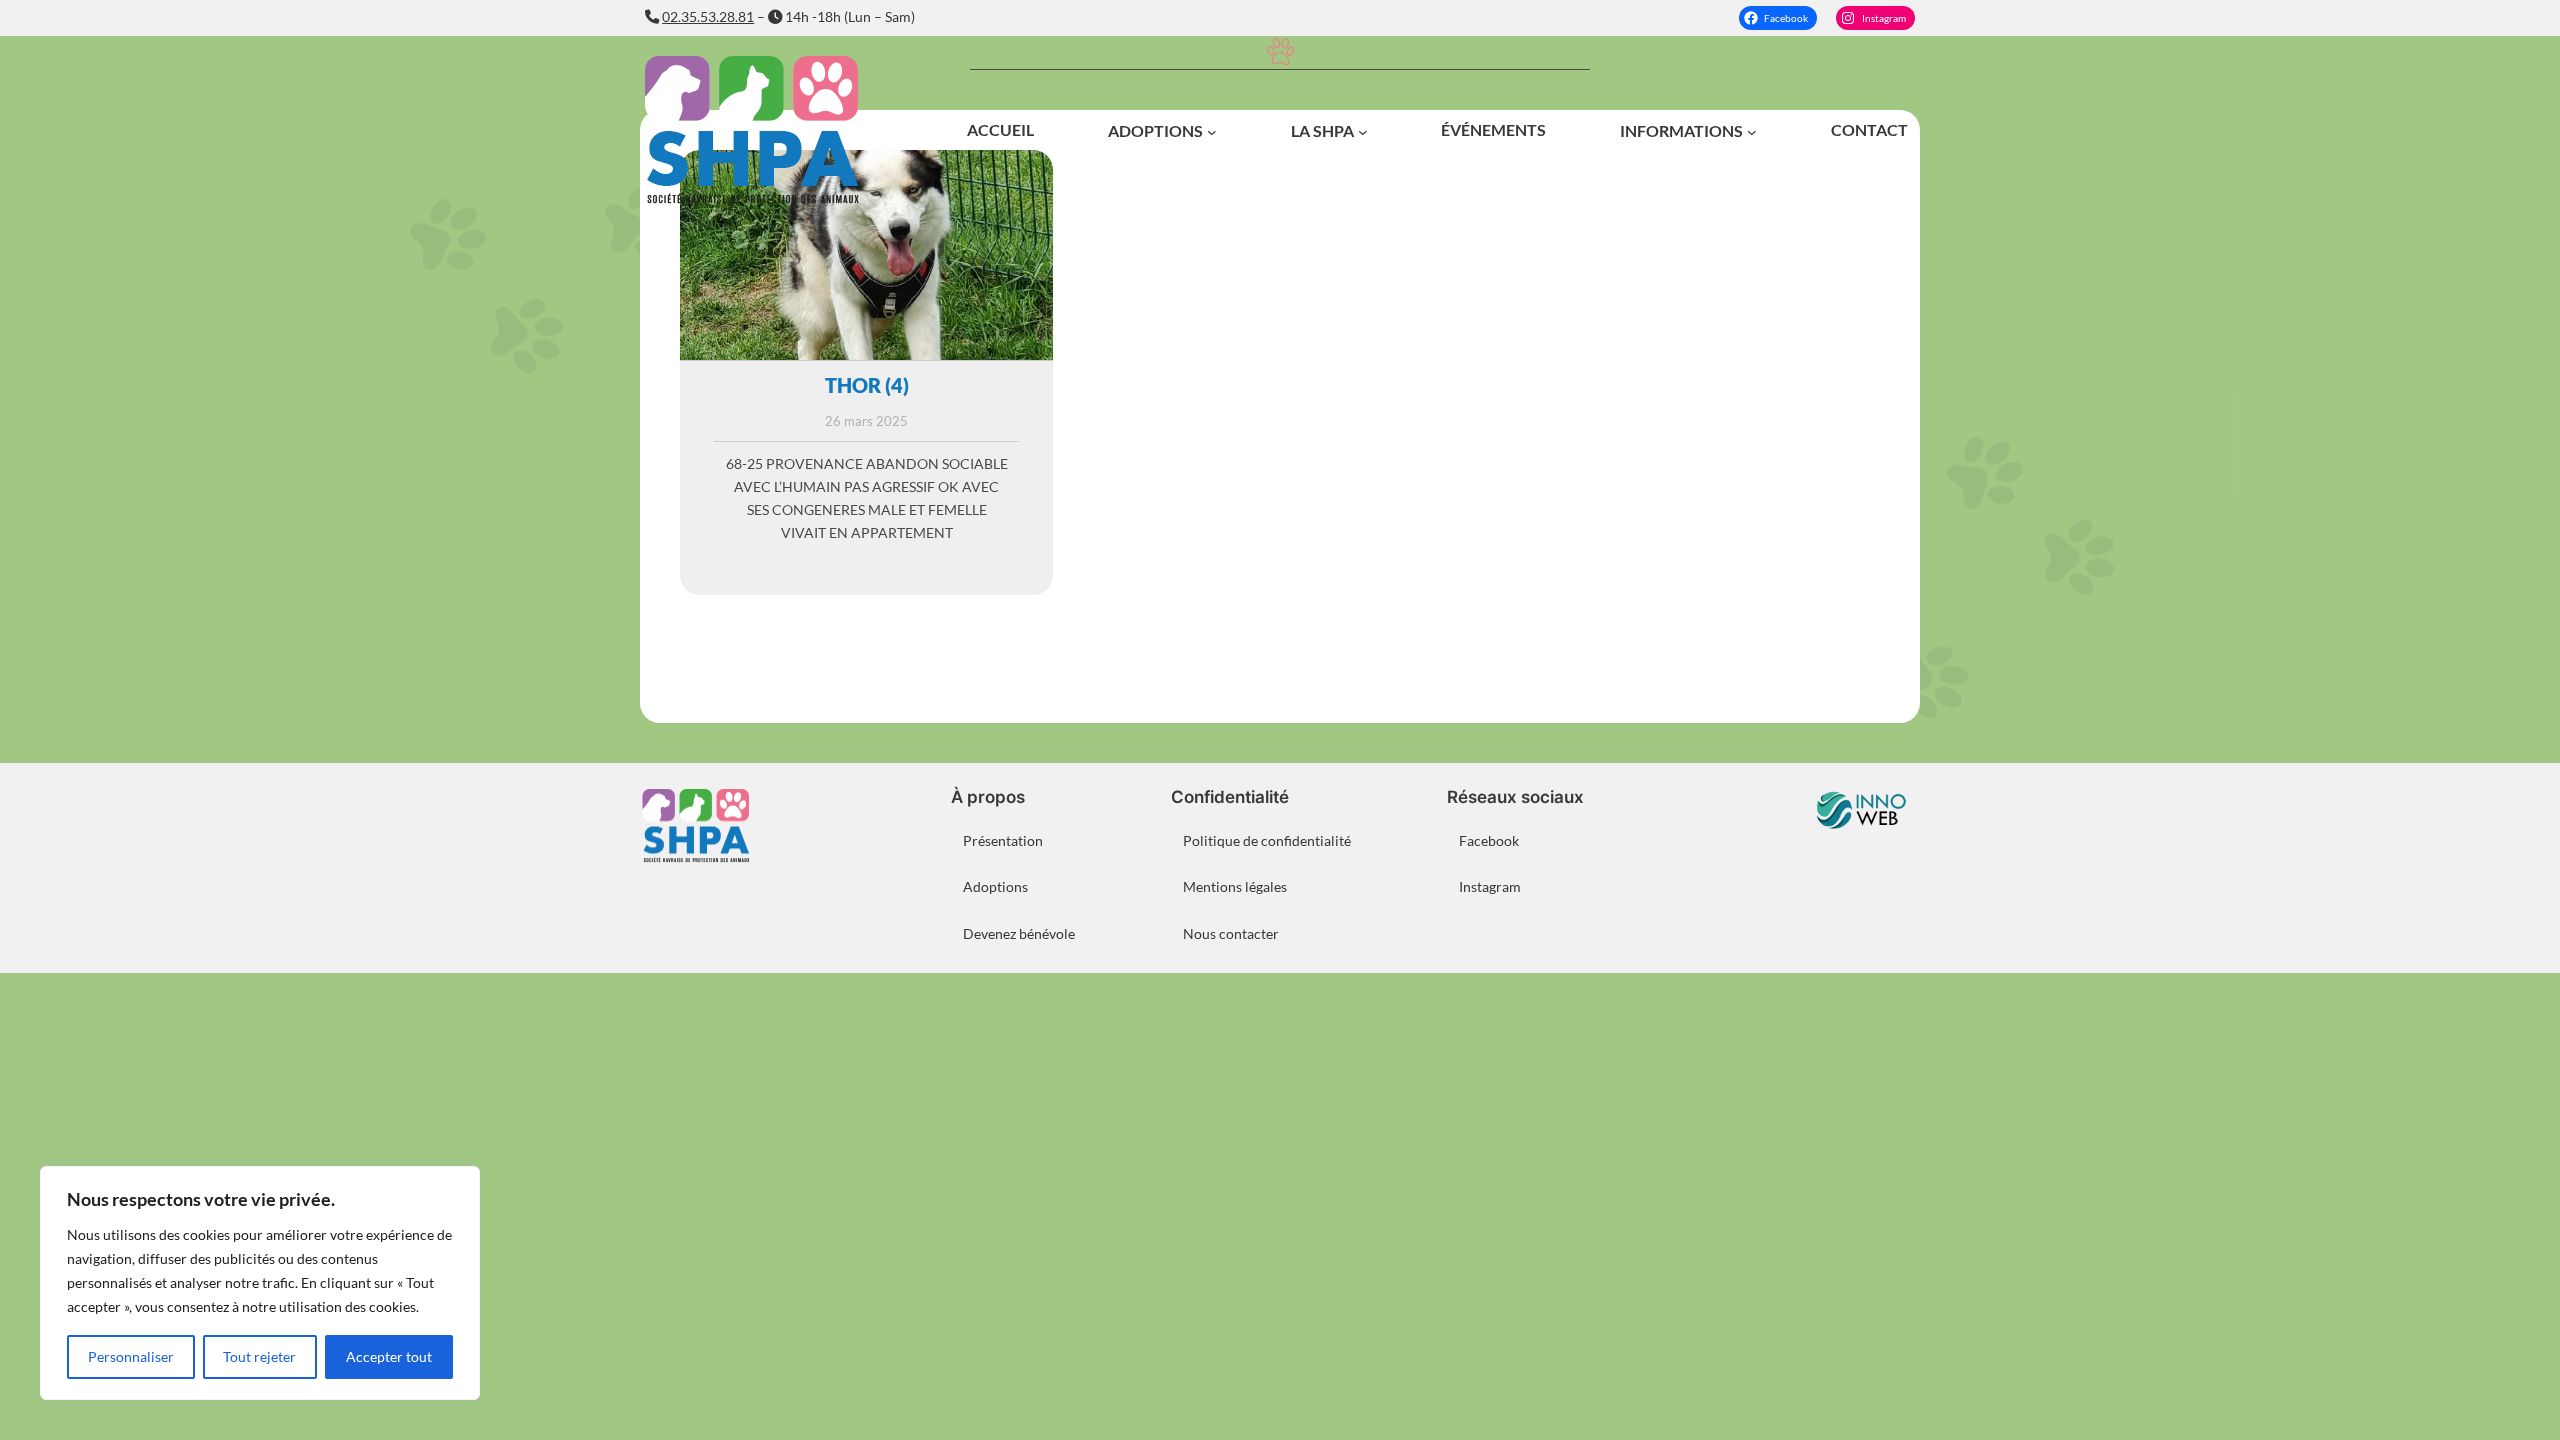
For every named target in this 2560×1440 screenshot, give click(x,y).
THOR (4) (867, 385)
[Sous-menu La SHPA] (1363, 132)
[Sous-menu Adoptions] (1212, 132)
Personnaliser (131, 1356)
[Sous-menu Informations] (1752, 132)
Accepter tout (389, 1356)
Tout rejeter (259, 1356)
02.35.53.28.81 (708, 16)
